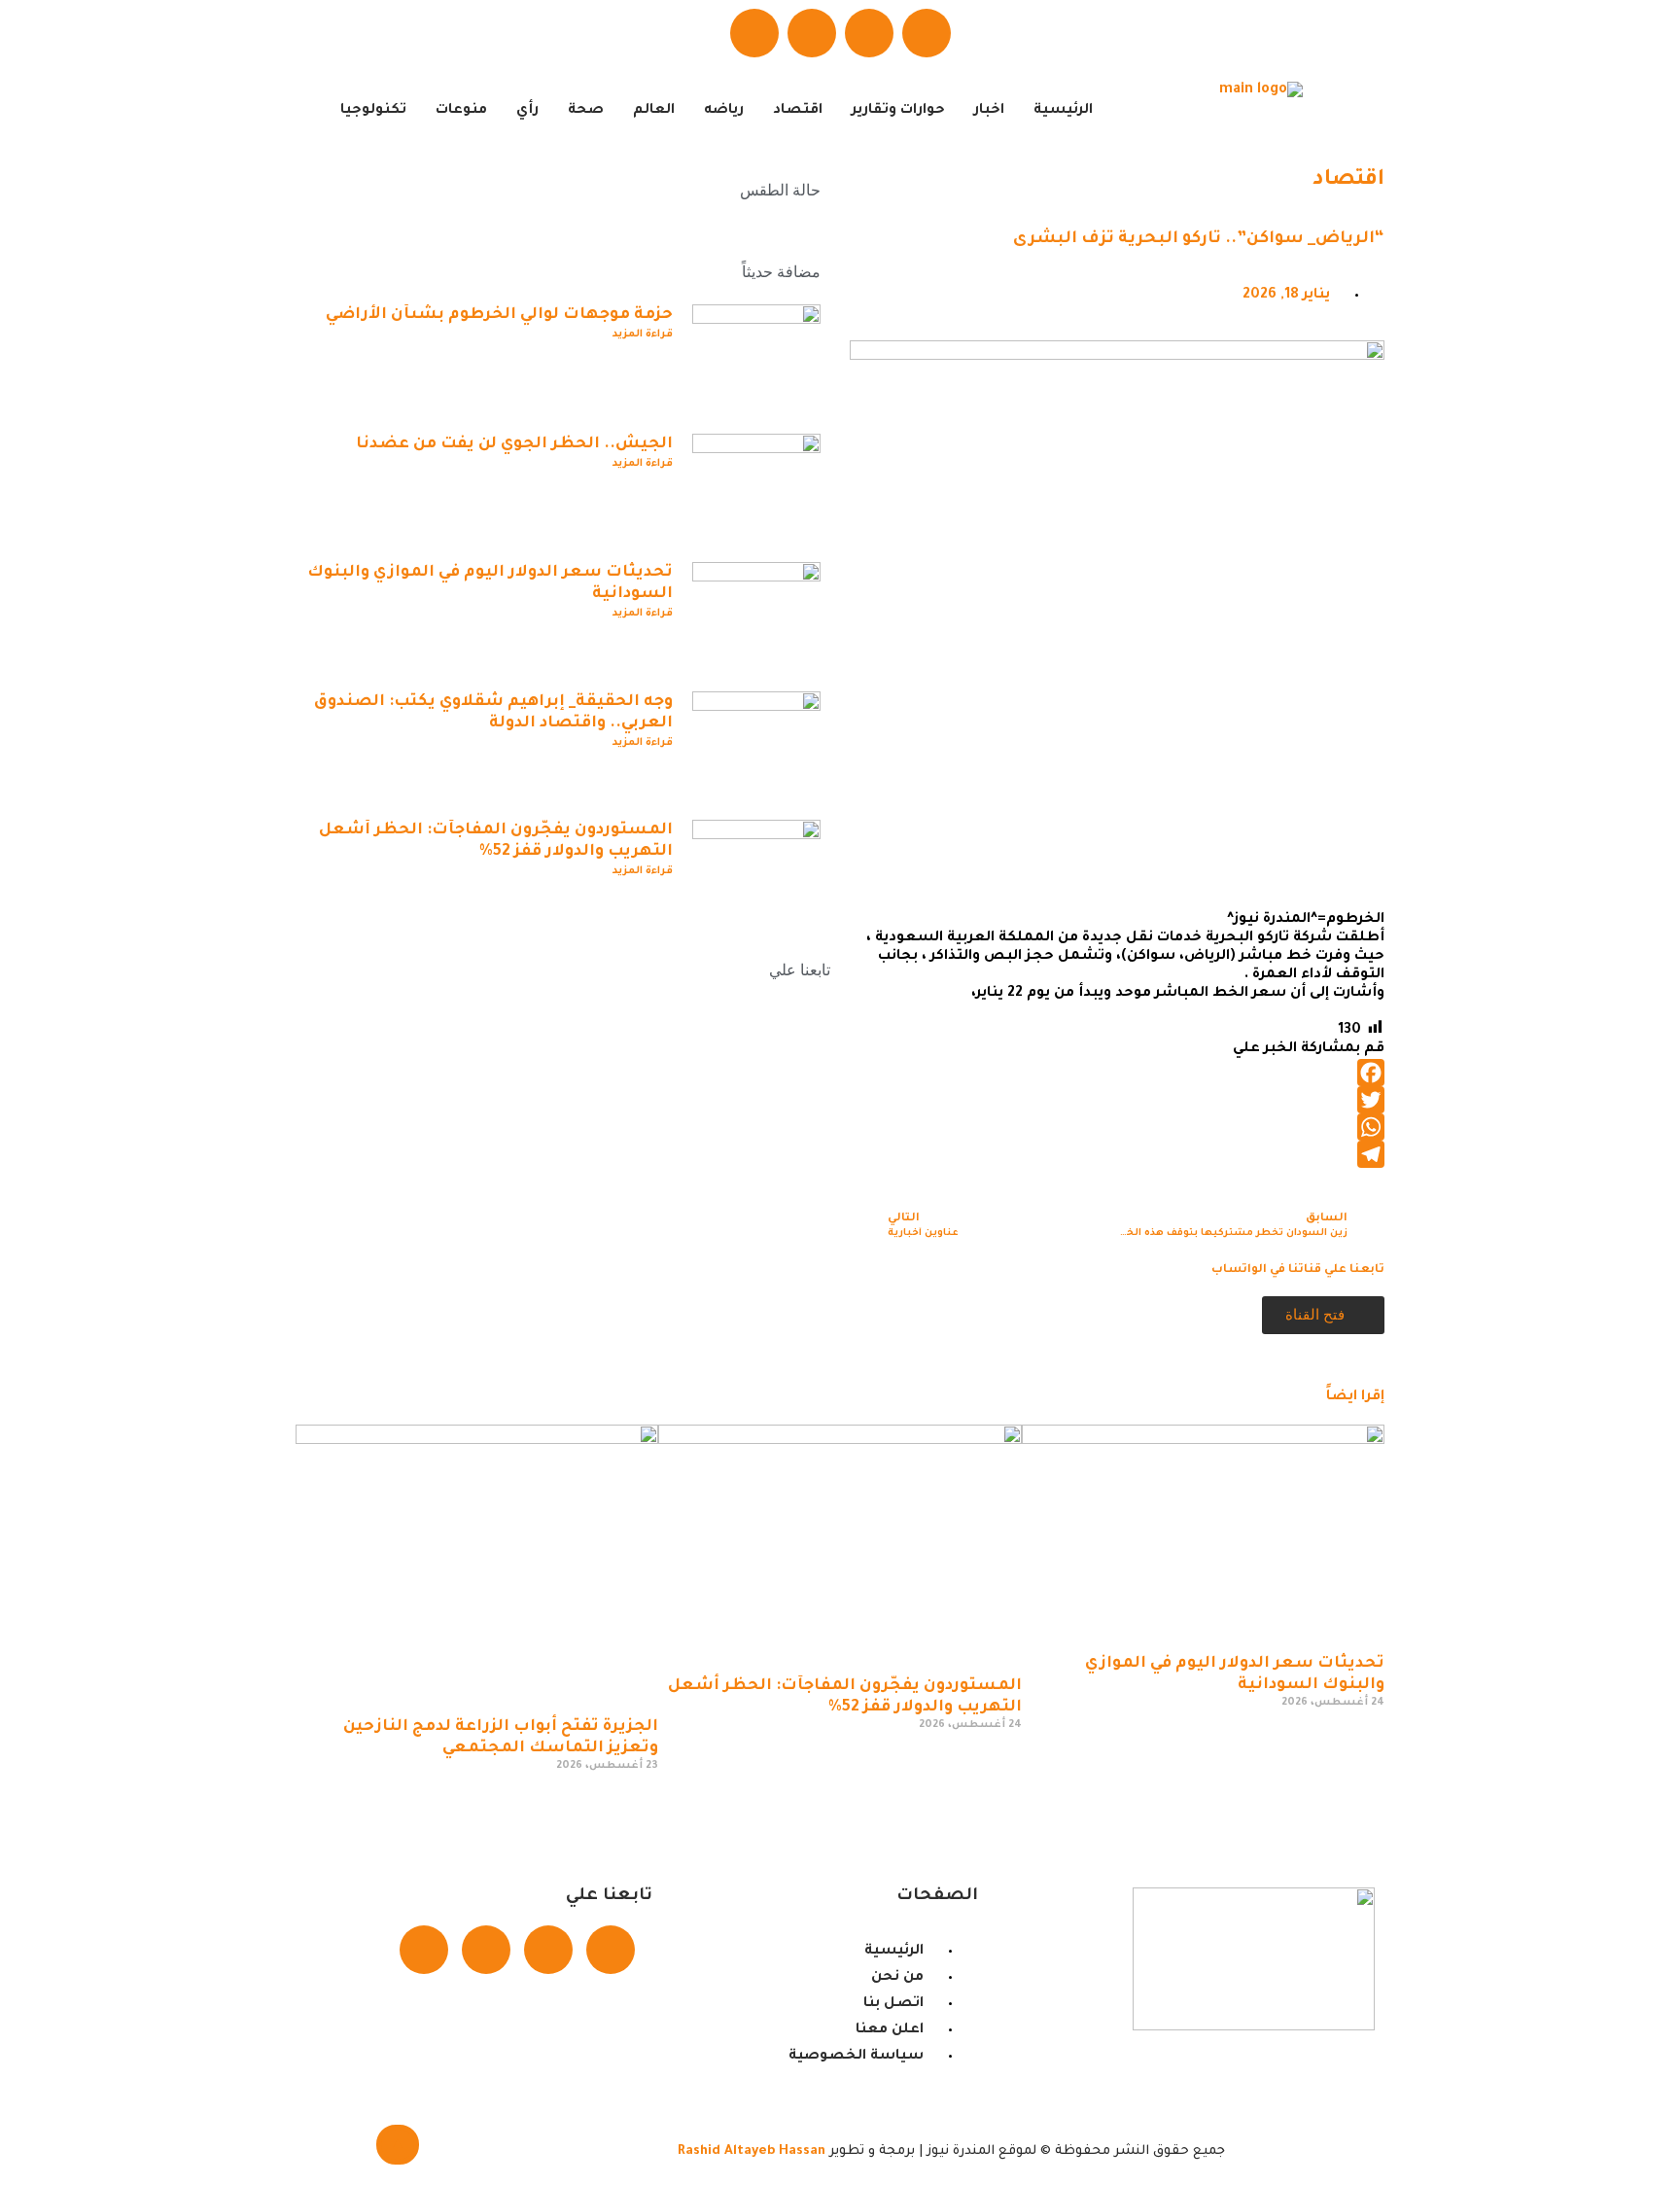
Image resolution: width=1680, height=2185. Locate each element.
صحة (586, 111)
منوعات (461, 111)
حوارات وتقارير (898, 111)
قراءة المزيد (643, 335)
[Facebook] (927, 33)
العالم (654, 111)
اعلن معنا (731, 1234)
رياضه (724, 111)
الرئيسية (1063, 111)
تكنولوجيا (373, 111)
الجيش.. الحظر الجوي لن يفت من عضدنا (514, 444)
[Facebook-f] (611, 1950)
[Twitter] (869, 33)
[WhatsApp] (1117, 1127)
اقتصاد (798, 111)
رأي (527, 111)
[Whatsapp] (812, 33)
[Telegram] (754, 33)
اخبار (989, 111)
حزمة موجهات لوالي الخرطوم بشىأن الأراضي (499, 315)
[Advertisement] (1117, 759)
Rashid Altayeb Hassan (752, 2151)
